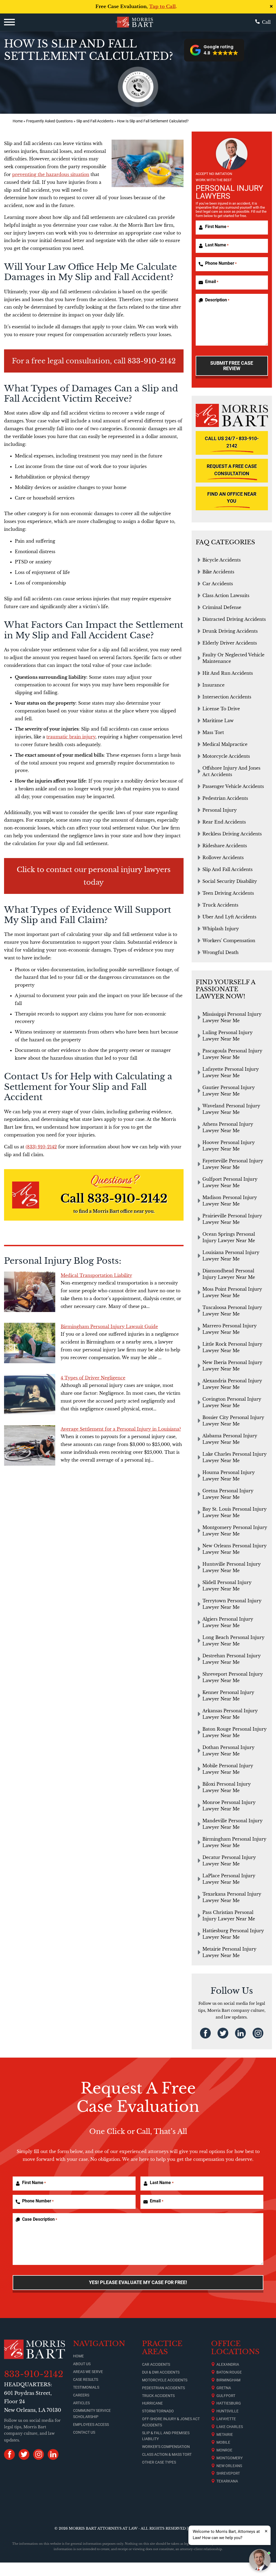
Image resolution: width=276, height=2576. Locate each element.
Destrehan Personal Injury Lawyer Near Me (232, 1659)
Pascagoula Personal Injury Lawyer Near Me (232, 1054)
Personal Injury (220, 810)
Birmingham (228, 2380)
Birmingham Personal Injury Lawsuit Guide (109, 1327)
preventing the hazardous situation (51, 174)
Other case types (159, 2462)
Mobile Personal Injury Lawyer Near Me (228, 1769)
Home (18, 121)
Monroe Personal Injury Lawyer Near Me (229, 1806)
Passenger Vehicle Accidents (233, 786)
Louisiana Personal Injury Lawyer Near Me (231, 1256)
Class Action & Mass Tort (167, 2454)
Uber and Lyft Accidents (229, 917)
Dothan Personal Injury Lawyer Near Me (228, 1751)
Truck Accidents (220, 905)
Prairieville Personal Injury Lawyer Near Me (232, 1219)
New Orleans (229, 2466)
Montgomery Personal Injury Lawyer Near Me (235, 1531)
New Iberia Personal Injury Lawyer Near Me (232, 1366)
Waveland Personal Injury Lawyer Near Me (231, 1109)
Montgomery (230, 2458)
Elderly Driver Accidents (230, 643)
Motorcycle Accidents (226, 756)
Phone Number (221, 263)
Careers (81, 2395)
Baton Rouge (229, 2372)
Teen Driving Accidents (228, 893)
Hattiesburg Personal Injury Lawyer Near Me (233, 1934)
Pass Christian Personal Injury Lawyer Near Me (229, 1916)
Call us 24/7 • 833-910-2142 (232, 442)
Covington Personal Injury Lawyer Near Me (232, 1402)
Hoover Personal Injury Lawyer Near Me (229, 1146)
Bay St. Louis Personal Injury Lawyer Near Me (234, 1512)
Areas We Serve (88, 2372)
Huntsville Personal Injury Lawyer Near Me (232, 1567)
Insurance (213, 685)
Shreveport (228, 2473)
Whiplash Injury (221, 929)
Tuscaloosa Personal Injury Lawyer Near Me (232, 1311)
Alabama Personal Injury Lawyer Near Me (230, 1439)
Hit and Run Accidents (228, 673)
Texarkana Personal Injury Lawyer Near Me (232, 1897)
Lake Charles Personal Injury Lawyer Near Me (234, 1457)
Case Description (40, 2219)
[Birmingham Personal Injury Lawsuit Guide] (30, 1343)
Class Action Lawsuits (226, 595)
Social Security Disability (230, 881)
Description (217, 300)
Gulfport (226, 2396)
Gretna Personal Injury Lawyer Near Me (228, 1494)
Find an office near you (232, 498)
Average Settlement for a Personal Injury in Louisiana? (121, 1429)
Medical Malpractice (225, 744)
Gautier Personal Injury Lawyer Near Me (229, 1091)
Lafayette (226, 2419)
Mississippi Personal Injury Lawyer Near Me (232, 1017)
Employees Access (91, 2425)
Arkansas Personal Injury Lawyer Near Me (230, 1714)
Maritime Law (218, 721)
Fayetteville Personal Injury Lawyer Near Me (233, 1164)
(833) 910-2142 (41, 1147)
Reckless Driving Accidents (232, 834)
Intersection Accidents (227, 697)
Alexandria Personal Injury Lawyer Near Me (232, 1384)
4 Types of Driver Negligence (93, 1378)
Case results (86, 2379)
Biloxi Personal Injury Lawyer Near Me (227, 1787)
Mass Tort (213, 732)
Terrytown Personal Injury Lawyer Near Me (232, 1604)
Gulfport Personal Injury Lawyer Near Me (230, 1182)
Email (212, 282)
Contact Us (84, 2432)
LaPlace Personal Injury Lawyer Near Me (229, 1879)
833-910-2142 (152, 361)
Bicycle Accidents (222, 560)
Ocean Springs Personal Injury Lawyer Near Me (229, 1237)
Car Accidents (218, 584)
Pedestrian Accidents (225, 798)
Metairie (225, 2434)
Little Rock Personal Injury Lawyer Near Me (232, 1347)
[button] (214, 50)
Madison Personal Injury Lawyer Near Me (230, 1201)
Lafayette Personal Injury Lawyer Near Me (231, 1072)
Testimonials (86, 2387)
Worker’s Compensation (166, 2447)
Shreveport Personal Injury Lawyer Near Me (233, 1677)
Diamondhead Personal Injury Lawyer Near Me (229, 1274)
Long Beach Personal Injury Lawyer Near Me (233, 1641)
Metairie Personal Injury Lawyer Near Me (229, 1952)
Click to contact (44, 870)
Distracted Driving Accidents (234, 619)
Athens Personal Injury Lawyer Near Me (228, 1127)
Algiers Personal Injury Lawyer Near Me (228, 1622)
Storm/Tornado (158, 2411)
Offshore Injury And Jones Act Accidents (231, 771)
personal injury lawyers (129, 870)
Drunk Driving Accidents (230, 631)
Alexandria (228, 2364)
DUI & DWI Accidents (161, 2372)
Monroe (224, 2450)
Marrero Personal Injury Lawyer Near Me (230, 1329)
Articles (81, 2403)
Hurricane (152, 2403)
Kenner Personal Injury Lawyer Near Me (228, 1696)
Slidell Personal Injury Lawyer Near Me (227, 1586)
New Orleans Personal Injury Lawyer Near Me (234, 1549)
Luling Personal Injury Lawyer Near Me (227, 1036)
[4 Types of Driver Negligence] (30, 1394)
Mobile (223, 2442)
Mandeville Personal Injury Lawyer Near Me (232, 1824)
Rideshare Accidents (225, 846)
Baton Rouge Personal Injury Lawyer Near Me (234, 1732)
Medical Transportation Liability (96, 1275)
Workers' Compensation (229, 941)
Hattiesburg (229, 2403)
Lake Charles (230, 2427)
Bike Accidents (218, 572)
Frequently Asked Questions (49, 121)
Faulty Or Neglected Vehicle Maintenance (233, 658)
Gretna (224, 2388)
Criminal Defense (222, 607)
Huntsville (227, 2411)
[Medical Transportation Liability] (30, 1292)
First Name (217, 227)
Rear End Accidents (224, 822)
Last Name (217, 245)
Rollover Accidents (223, 857)
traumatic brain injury (71, 737)
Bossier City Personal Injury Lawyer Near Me (233, 1421)
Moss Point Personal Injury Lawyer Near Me (232, 1292)
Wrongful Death (220, 952)
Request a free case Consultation (232, 470)
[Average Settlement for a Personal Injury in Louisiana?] (30, 1445)
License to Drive (221, 709)
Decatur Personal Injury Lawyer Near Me (229, 1861)
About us (82, 2364)
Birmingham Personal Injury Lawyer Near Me (234, 1842)
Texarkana (227, 2481)
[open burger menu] (9, 22)
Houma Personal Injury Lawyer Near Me (229, 1476)
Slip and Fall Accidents (95, 121)
